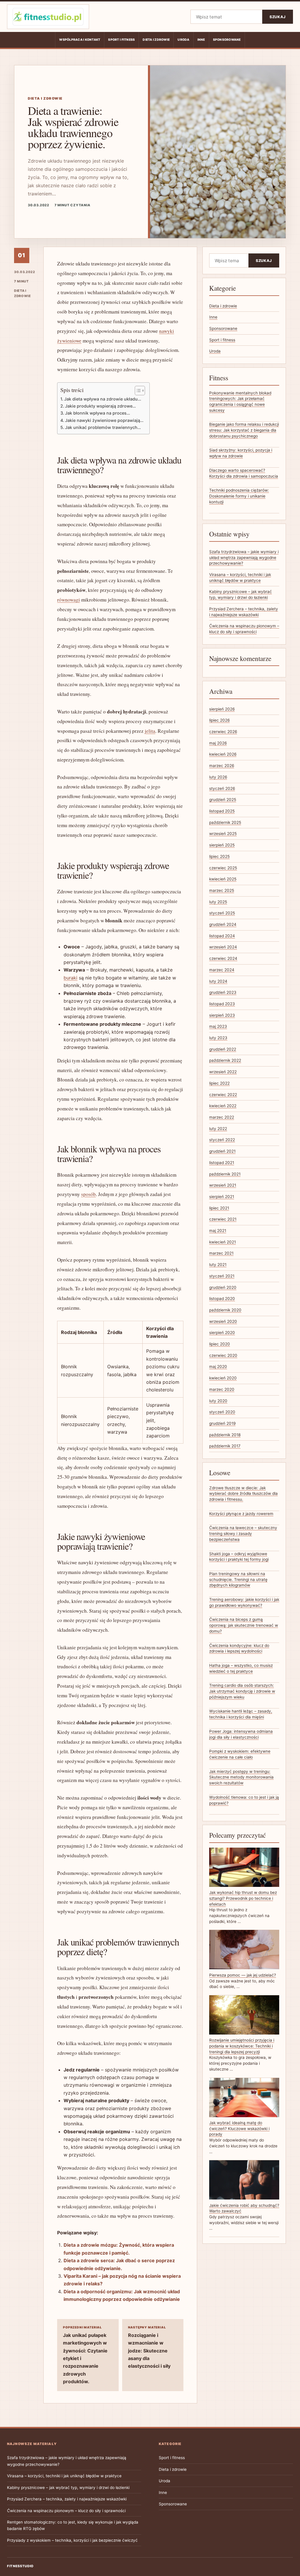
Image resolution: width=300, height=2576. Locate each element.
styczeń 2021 (222, 1276)
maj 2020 (218, 1367)
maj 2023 (218, 1026)
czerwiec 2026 (223, 732)
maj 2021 (218, 1231)
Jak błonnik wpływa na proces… (98, 413)
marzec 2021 (221, 1253)
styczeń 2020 (222, 1412)
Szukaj (278, 17)
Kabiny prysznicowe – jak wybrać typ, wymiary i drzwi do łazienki (68, 2488)
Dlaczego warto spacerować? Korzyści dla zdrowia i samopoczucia (244, 473)
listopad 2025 (222, 811)
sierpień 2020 (222, 1333)
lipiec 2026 (219, 720)
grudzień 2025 (223, 800)
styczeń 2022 (222, 1140)
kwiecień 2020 (223, 1378)
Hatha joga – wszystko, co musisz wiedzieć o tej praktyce (241, 1668)
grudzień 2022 (223, 1049)
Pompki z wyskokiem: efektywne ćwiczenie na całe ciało (240, 1754)
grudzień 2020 (223, 1287)
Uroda (183, 40)
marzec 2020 (222, 1389)
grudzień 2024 (223, 924)
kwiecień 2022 (223, 1106)
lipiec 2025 (219, 856)
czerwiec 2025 (223, 868)
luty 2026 (218, 777)
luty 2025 (218, 902)
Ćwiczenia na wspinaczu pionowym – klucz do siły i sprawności (66, 2511)
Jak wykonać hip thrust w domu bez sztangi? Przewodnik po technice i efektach (243, 1898)
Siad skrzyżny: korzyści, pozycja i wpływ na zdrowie (241, 453)
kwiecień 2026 (223, 754)
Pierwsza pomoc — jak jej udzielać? (243, 1975)
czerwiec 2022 (223, 1095)
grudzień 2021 (222, 1151)
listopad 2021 (222, 1163)
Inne (201, 40)
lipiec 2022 (219, 1083)
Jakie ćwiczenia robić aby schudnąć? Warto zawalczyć (244, 2208)
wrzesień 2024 (223, 947)
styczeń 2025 (222, 913)
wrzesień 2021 (223, 1185)
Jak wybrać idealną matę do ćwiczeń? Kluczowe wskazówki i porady (239, 2128)
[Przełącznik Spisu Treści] (137, 391)
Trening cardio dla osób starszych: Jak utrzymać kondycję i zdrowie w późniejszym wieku (242, 1691)
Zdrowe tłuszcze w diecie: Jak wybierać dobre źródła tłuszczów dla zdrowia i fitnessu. (243, 1494)
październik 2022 (225, 1060)
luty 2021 (218, 1265)
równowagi (69, 600)
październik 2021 (225, 1174)
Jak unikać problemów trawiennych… (103, 427)
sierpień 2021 (222, 1197)
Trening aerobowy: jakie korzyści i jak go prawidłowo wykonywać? (244, 1602)
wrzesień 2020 (223, 1321)
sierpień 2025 (222, 845)
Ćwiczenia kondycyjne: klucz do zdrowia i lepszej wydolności (239, 1648)
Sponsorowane (227, 40)
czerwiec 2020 (223, 1355)
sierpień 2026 (222, 709)
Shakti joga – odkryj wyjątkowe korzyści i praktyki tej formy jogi (239, 1557)
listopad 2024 (222, 936)
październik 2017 (225, 1446)
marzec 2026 (222, 766)
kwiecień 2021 (223, 1242)
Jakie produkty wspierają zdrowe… (100, 406)
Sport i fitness (121, 40)
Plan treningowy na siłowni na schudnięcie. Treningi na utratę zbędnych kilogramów (238, 1579)
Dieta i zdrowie (156, 40)
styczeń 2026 (222, 788)
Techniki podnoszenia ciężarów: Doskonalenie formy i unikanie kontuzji (239, 496)
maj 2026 (218, 743)
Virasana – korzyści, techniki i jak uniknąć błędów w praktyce (64, 2476)
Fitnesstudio (20, 2566)
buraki (70, 978)
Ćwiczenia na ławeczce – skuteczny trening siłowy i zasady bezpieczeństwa (243, 1533)
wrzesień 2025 (223, 834)
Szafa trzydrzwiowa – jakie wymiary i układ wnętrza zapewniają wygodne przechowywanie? (244, 557)
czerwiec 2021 (223, 1219)
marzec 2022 (222, 1117)
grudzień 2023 (223, 992)
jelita (150, 731)
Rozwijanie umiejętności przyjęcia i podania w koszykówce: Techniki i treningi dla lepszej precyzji (242, 2046)
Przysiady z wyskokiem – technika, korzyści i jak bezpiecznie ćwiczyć (72, 2540)
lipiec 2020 (220, 1344)
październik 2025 (225, 822)
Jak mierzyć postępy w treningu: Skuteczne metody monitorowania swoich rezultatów (241, 1777)
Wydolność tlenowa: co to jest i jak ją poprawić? (244, 1800)
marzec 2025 (222, 890)
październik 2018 (225, 1435)
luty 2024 (218, 981)
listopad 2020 (222, 1299)
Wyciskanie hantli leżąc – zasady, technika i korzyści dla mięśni (241, 1714)
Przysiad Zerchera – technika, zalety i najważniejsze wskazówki (67, 2499)
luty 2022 (218, 1129)
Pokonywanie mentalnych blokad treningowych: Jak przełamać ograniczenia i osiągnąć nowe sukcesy (240, 402)
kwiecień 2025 (223, 879)
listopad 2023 (222, 1004)
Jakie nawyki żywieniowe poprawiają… (104, 420)
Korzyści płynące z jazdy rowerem (241, 1514)
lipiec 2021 (219, 1208)
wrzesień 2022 (223, 1072)
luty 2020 (218, 1401)
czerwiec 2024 (223, 958)
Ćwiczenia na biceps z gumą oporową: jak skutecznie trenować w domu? (244, 1625)
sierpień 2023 (222, 1015)
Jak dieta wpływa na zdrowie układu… (103, 399)
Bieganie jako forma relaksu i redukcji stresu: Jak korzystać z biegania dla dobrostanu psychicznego (244, 430)
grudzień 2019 (222, 1423)
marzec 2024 (222, 970)
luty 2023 (218, 1038)
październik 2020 (225, 1310)
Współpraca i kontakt (80, 40)
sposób (88, 1194)
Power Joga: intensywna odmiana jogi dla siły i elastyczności (241, 1734)
